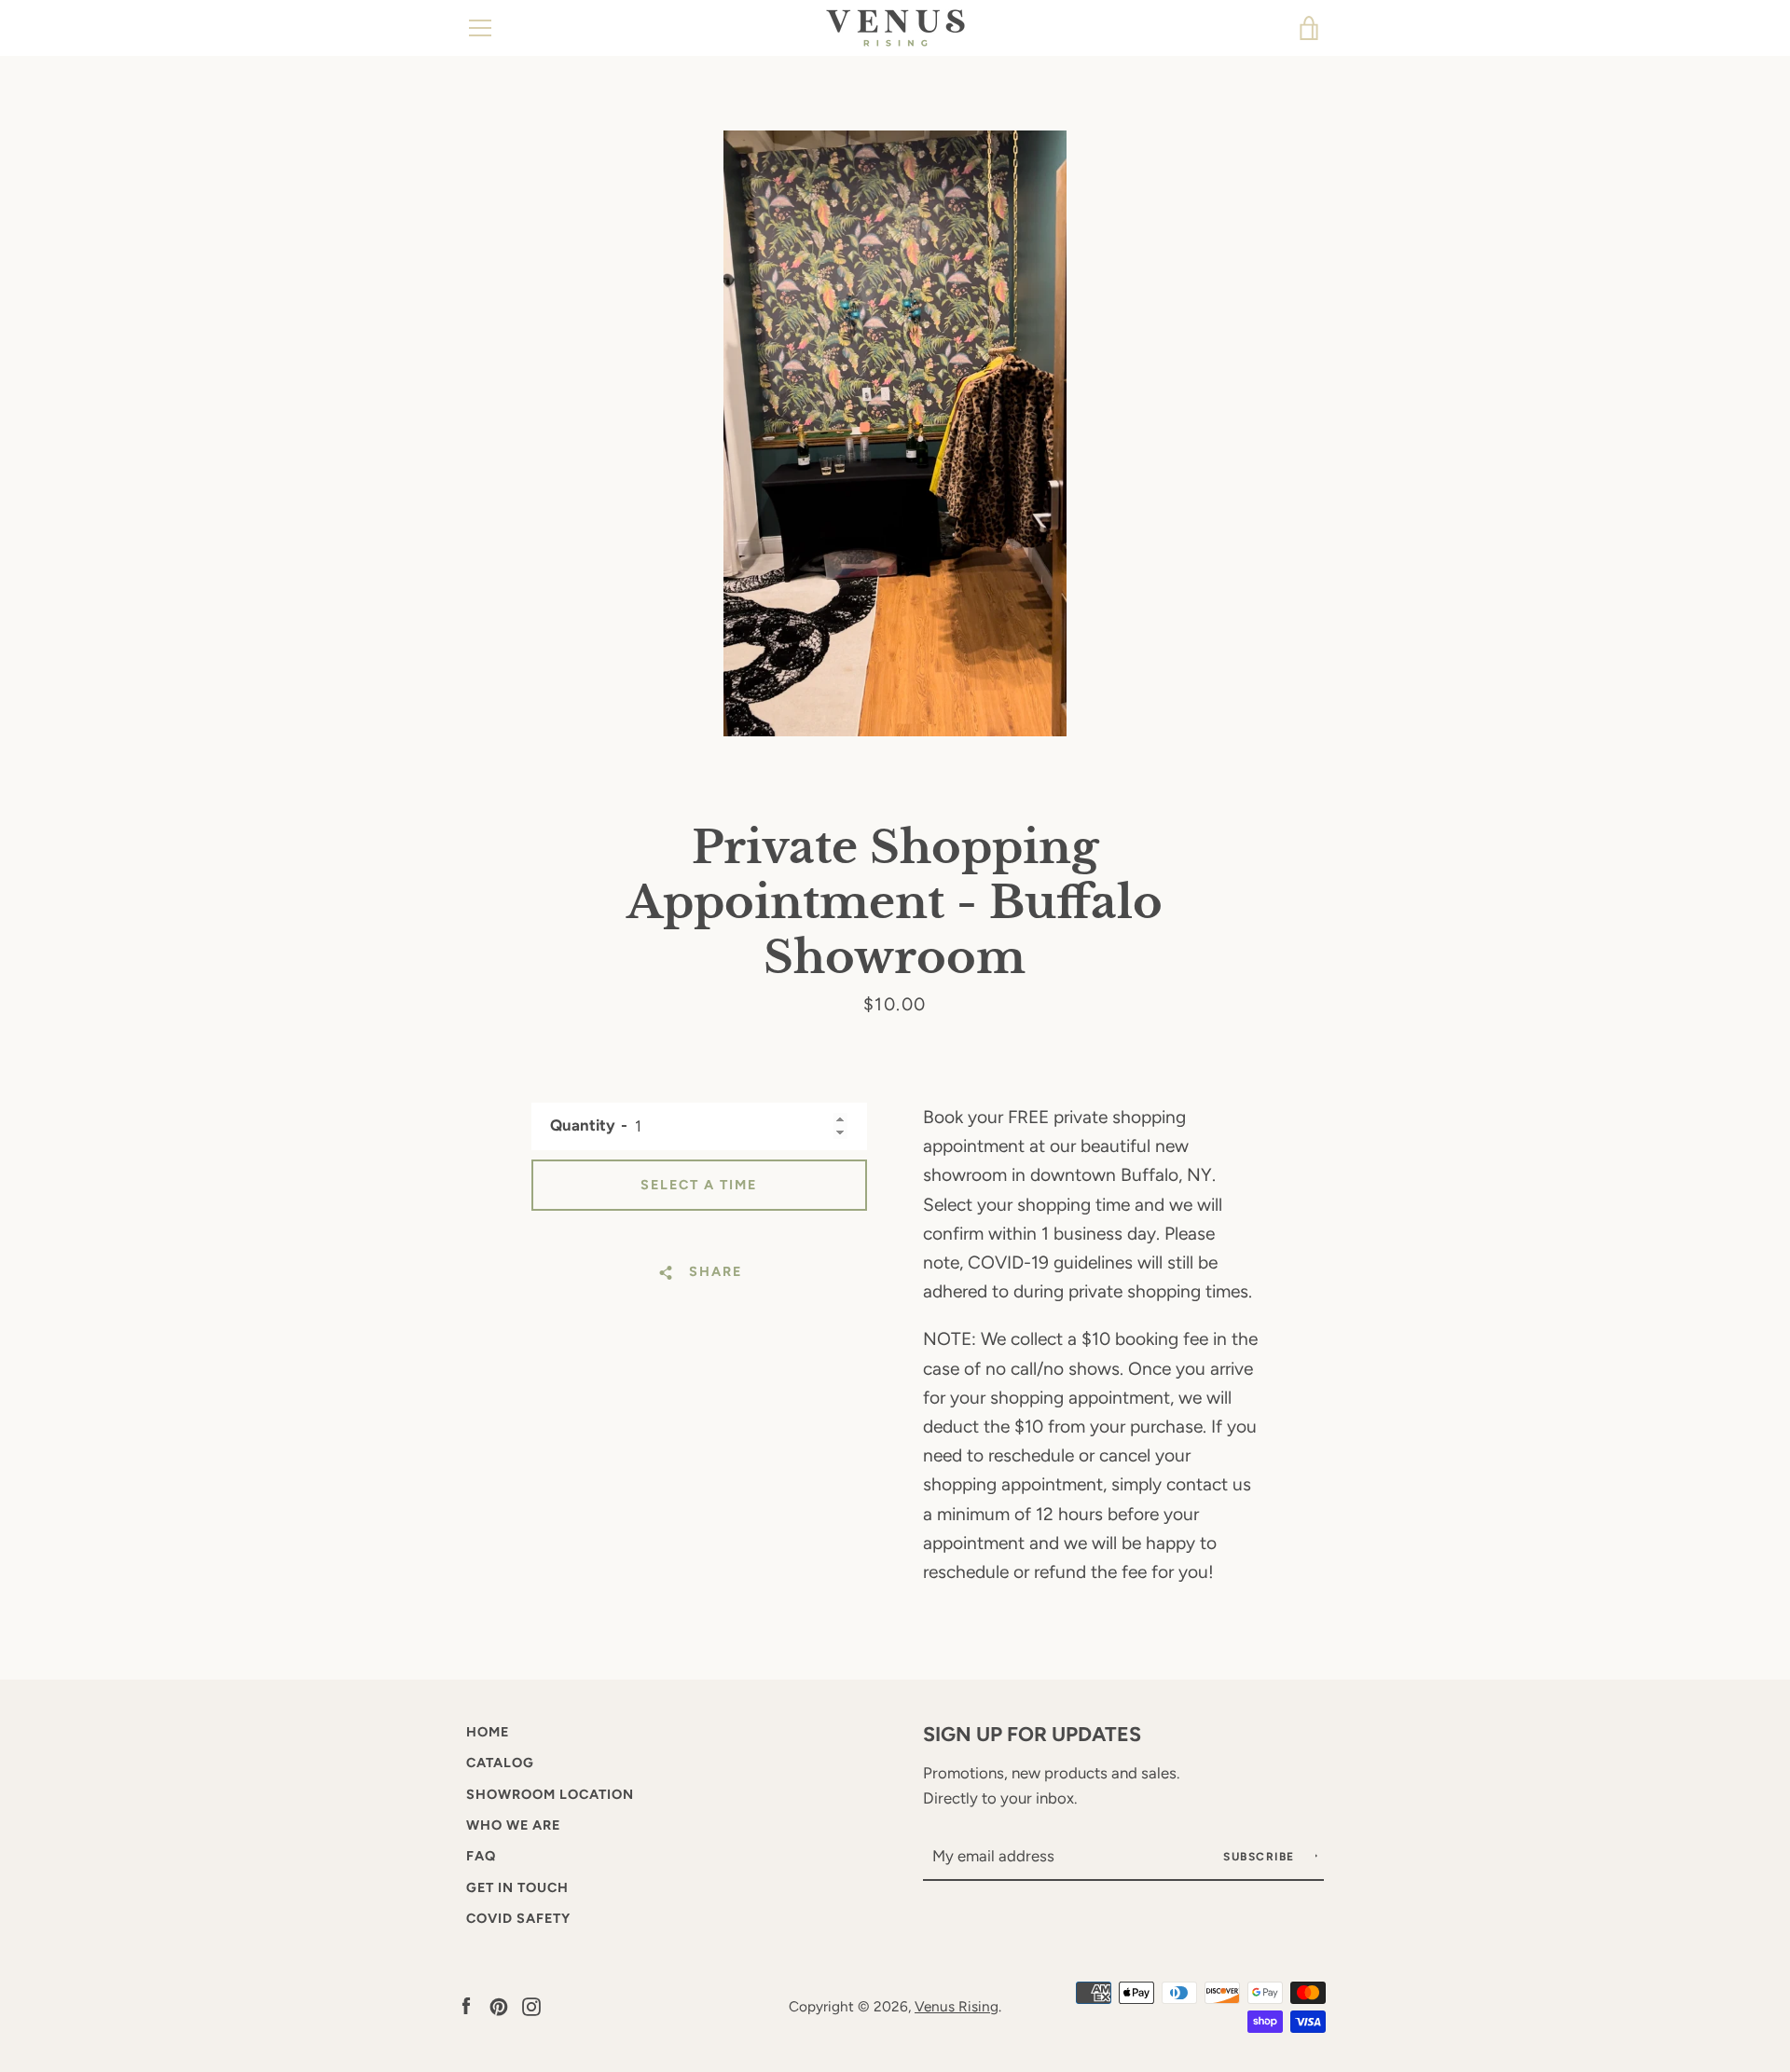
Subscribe (1261, 1857)
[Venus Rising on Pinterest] (499, 2005)
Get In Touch (517, 1887)
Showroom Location (550, 1794)
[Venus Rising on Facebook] (466, 2005)
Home (488, 1732)
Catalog (500, 1763)
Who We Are (513, 1825)
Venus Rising (957, 2006)
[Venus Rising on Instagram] (531, 2005)
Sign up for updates (1032, 1734)
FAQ (481, 1856)
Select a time (699, 1185)
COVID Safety (518, 1918)
